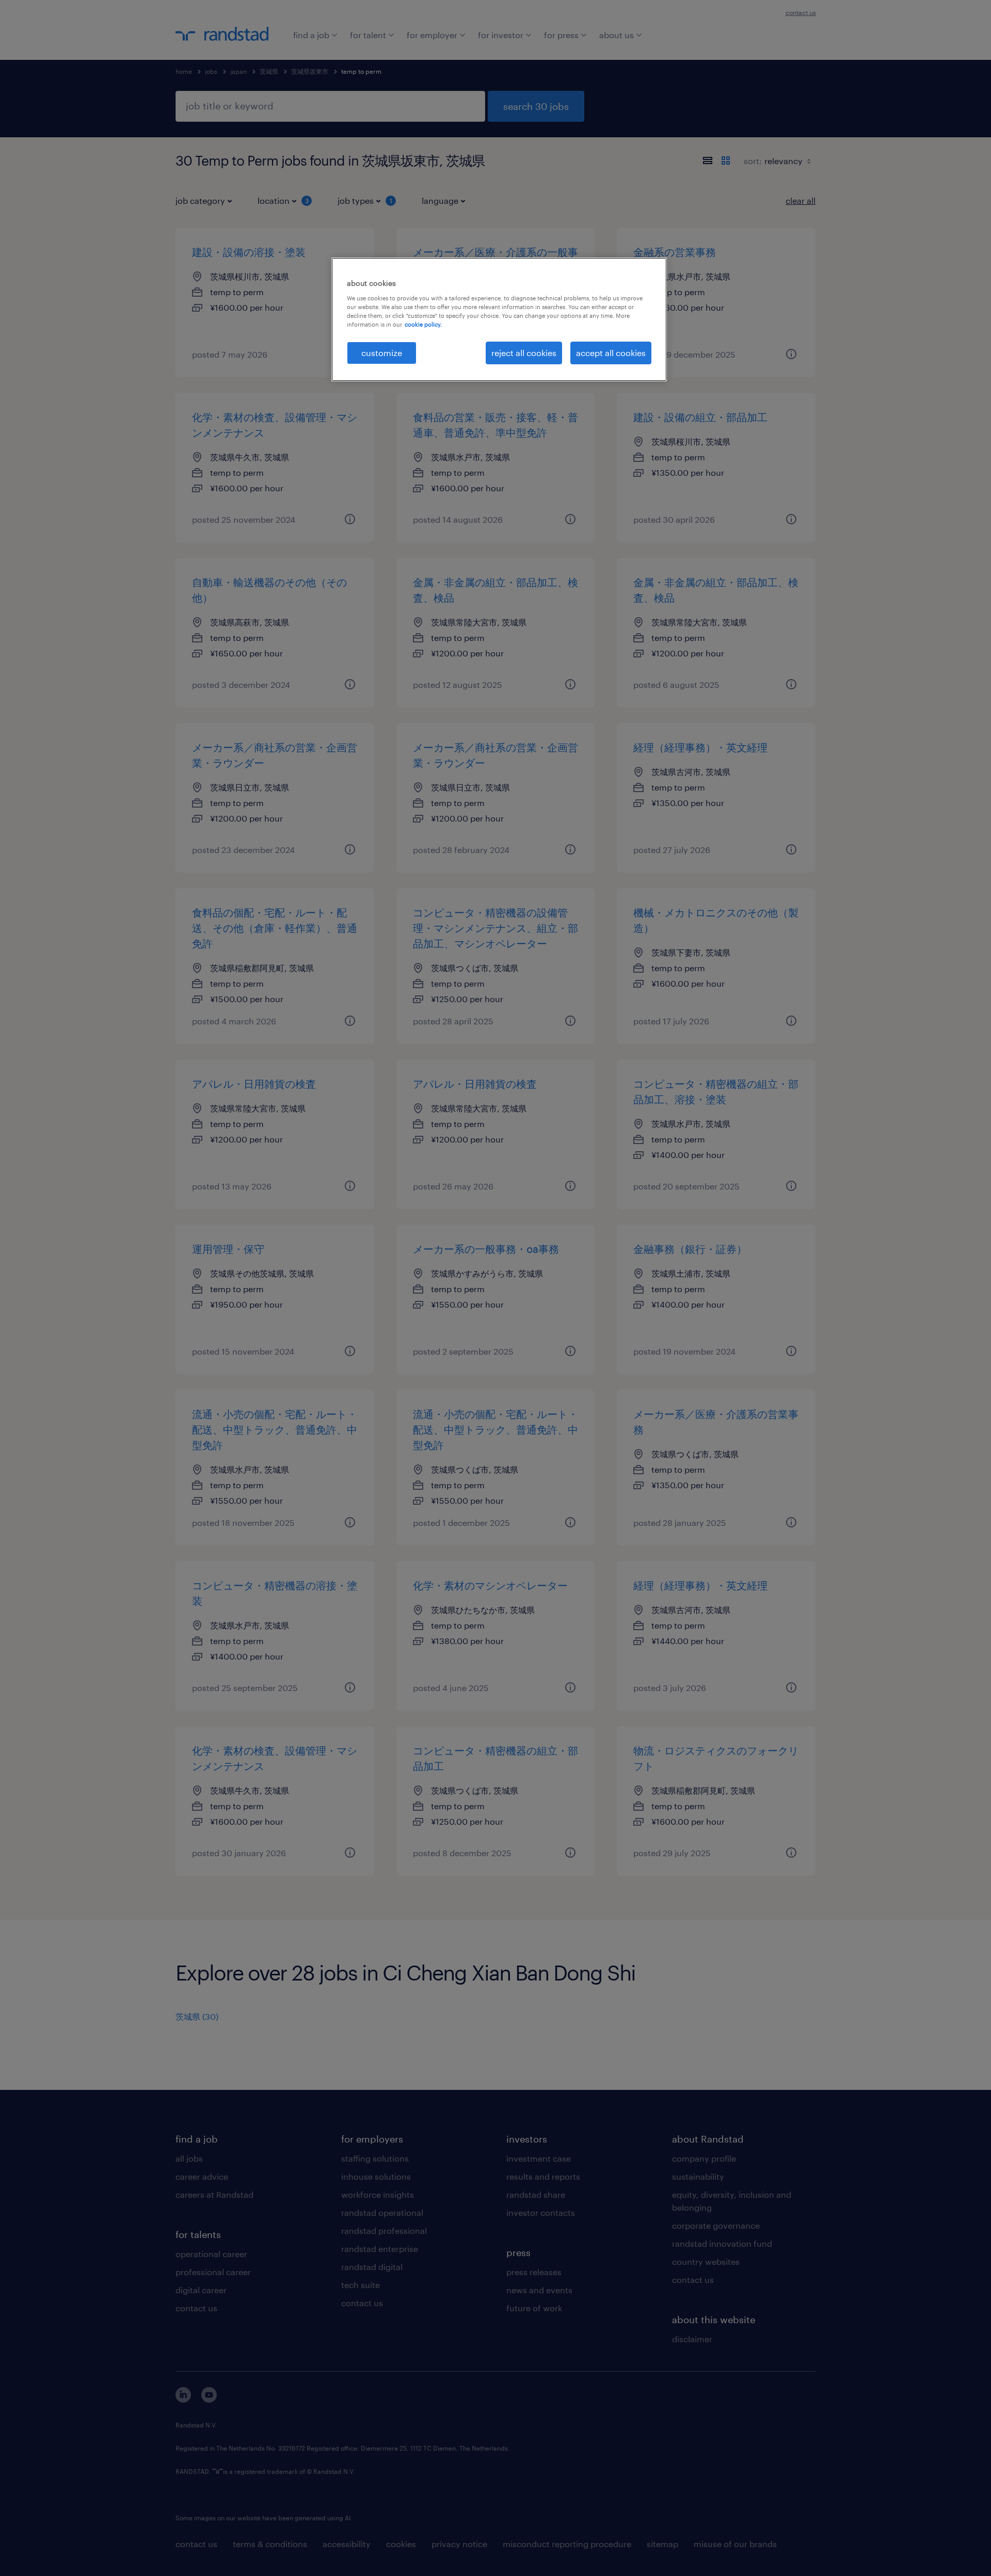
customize (382, 353)
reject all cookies (524, 353)
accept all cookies (611, 353)
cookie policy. (423, 324)
